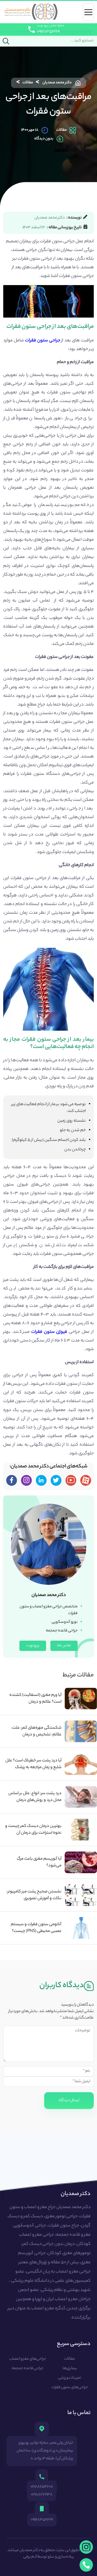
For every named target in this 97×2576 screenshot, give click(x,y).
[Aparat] (86, 1480)
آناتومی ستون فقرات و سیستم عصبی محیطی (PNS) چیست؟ (36, 1928)
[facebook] (12, 1480)
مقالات (28, 83)
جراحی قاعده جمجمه (27, 2369)
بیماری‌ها (70, 2369)
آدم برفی (30, 2557)
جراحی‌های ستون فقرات (70, 2388)
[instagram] (86, 2547)
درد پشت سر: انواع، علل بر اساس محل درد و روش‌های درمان (35, 1797)
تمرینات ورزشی (70, 2378)
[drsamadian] (26, 1480)
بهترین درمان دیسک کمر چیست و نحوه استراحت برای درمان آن (33, 1830)
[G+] (71, 1480)
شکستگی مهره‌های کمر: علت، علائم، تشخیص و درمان (36, 1731)
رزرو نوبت (33, 1646)
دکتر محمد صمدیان (57, 83)
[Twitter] (56, 1480)
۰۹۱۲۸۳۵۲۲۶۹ (48, 32)
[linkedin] (41, 1480)
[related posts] (81, 1699)
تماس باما (64, 1646)
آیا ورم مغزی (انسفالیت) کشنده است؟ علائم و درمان (35, 1699)
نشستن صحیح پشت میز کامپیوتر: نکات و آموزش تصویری (34, 1895)
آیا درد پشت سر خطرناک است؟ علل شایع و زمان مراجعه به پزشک (33, 1764)
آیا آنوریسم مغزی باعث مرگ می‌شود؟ (39, 1862)
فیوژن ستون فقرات (49, 1332)
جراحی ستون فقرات (43, 341)
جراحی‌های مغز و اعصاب (28, 2359)
